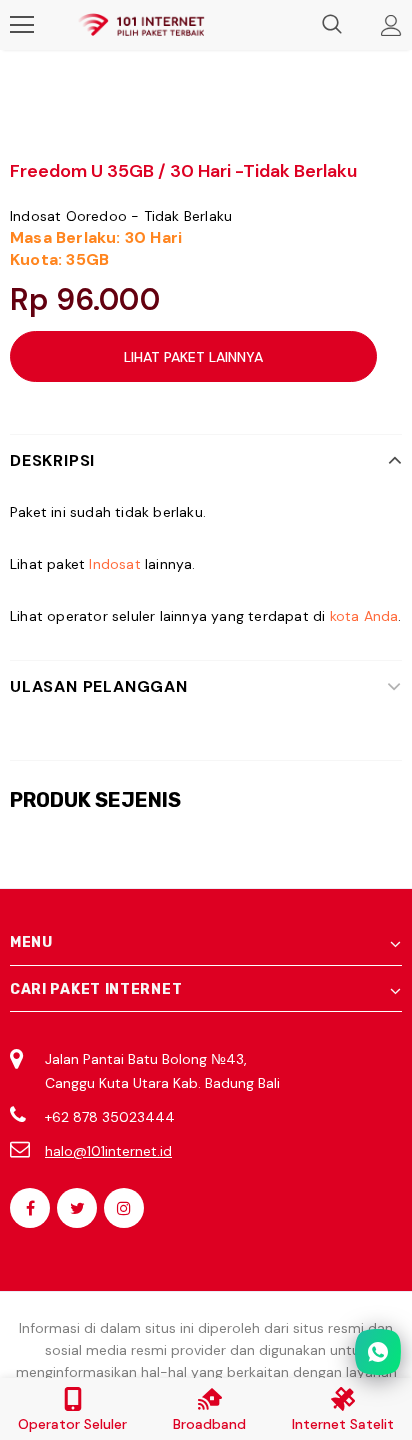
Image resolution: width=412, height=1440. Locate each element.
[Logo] (141, 25)
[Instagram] (124, 1208)
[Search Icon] (332, 25)
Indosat (114, 564)
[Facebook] (30, 1208)
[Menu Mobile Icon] (22, 25)
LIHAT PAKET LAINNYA (193, 357)
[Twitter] (77, 1208)
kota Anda (364, 616)
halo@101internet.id (108, 1151)
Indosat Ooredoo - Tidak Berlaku (121, 216)
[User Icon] (391, 25)
